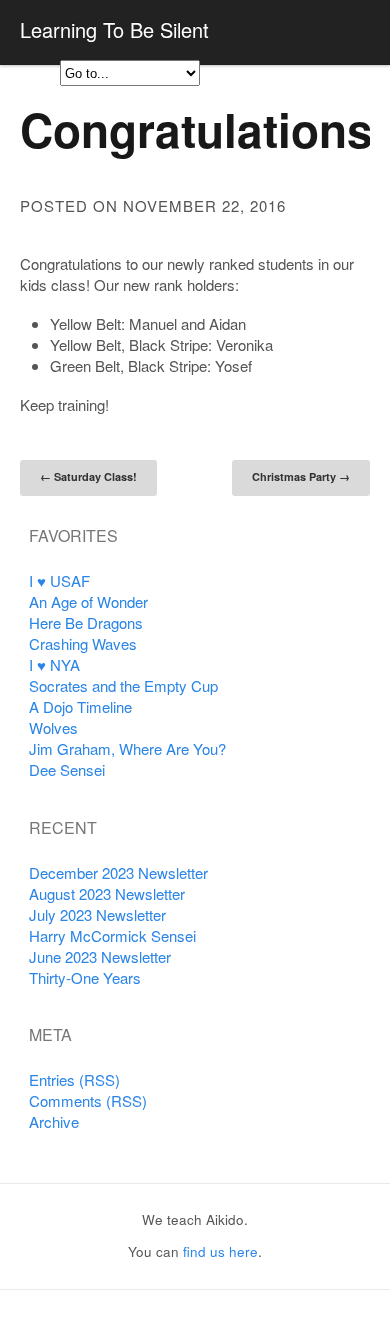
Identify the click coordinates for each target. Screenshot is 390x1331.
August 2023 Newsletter (107, 893)
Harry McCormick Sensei (112, 935)
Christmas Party (301, 476)
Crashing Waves (83, 643)
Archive (54, 1121)
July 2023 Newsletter (97, 914)
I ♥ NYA (54, 664)
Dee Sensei (67, 769)
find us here (220, 1251)
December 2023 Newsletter (118, 872)
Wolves (53, 727)
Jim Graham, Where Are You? (127, 748)
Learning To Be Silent (114, 29)
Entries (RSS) (74, 1079)
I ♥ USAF (59, 580)
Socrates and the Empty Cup (123, 685)
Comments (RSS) (88, 1100)
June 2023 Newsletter (100, 956)
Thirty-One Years (85, 977)
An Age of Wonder (88, 601)
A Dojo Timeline (80, 706)
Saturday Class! (88, 476)
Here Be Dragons (86, 622)
